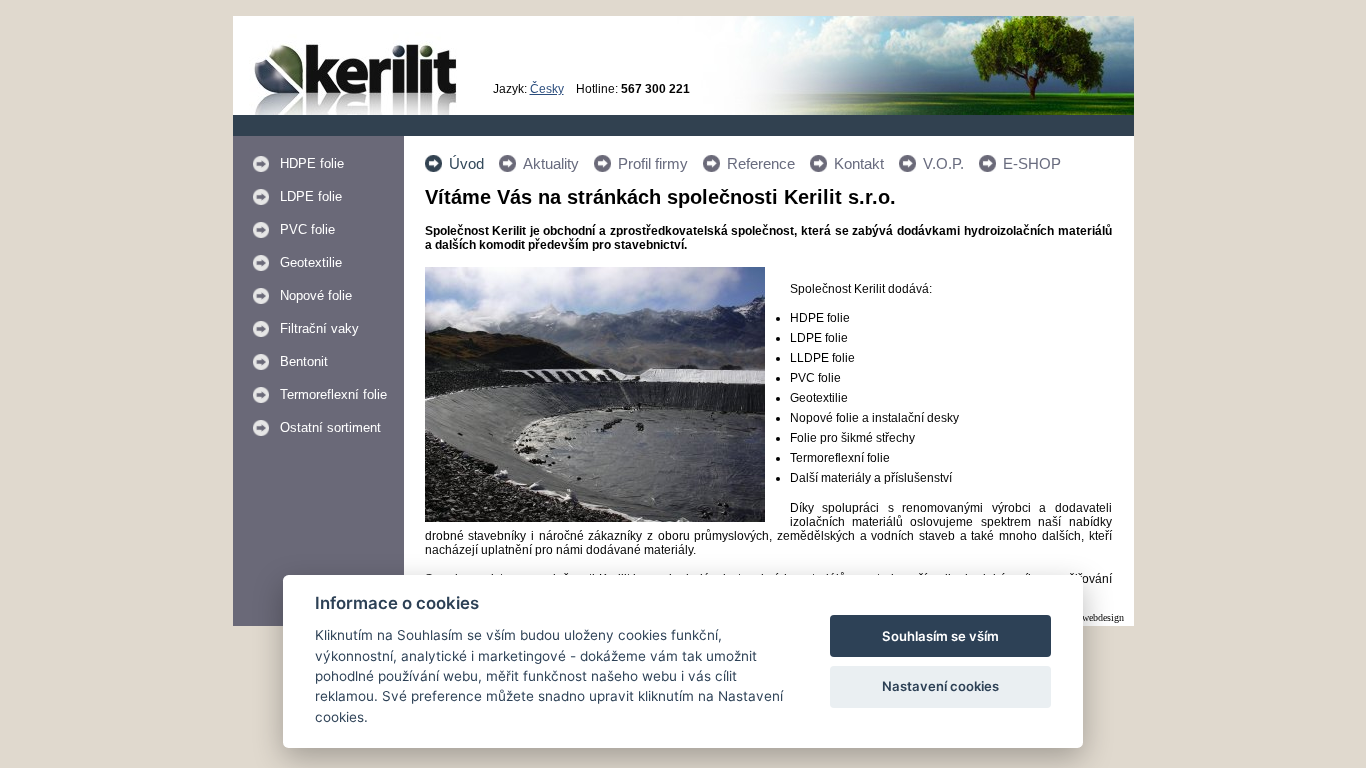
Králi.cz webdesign (1086, 617)
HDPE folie (312, 163)
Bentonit (304, 361)
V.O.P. (943, 163)
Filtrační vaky (319, 328)
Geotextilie (311, 262)
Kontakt (859, 163)
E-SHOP (1032, 163)
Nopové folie (316, 295)
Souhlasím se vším (940, 636)
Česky (547, 89)
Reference (761, 163)
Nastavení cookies (940, 686)
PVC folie (307, 229)
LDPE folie (311, 196)
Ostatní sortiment (330, 427)
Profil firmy (653, 163)
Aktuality (551, 163)
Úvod (466, 163)
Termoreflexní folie (333, 394)
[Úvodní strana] (356, 111)
